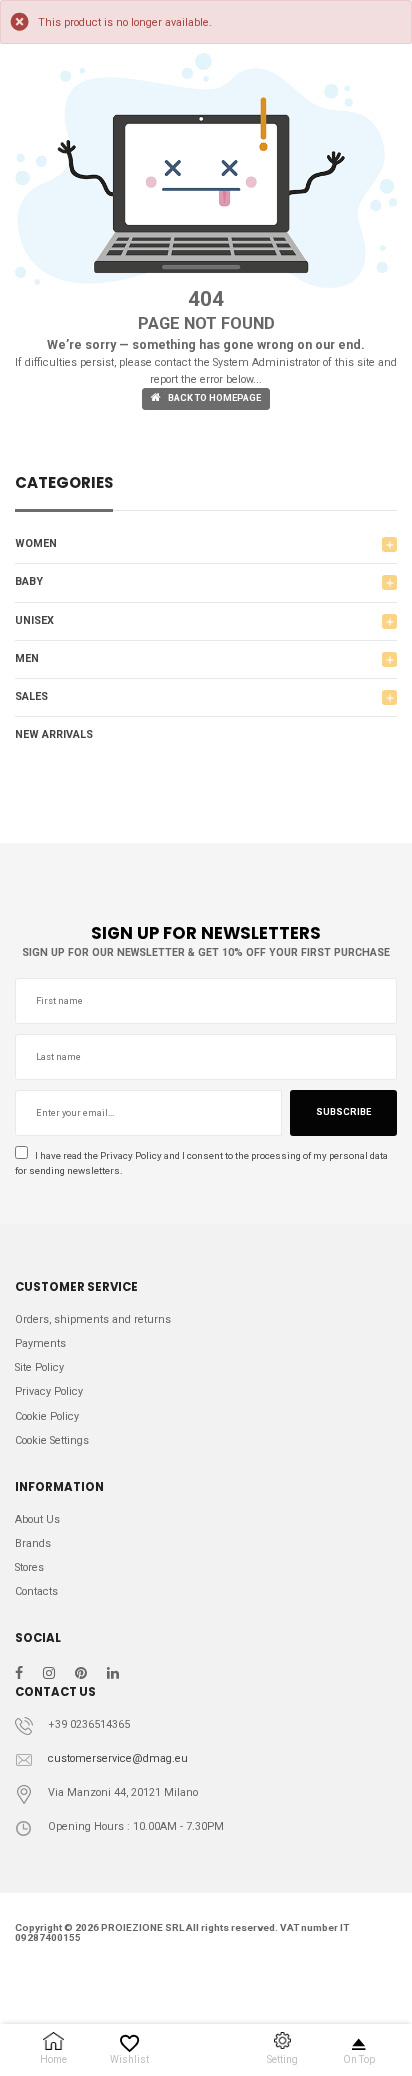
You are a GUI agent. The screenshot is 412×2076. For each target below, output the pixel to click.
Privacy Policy (131, 1155)
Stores (29, 1567)
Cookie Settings (52, 1440)
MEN (27, 658)
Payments (40, 1343)
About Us (37, 1519)
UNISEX (34, 620)
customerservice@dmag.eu (118, 1758)
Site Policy (39, 1367)
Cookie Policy (47, 1416)
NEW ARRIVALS (54, 734)
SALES (31, 696)
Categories (64, 484)
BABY (29, 581)
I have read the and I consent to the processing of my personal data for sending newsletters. (201, 1163)
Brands (33, 1543)
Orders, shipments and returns (93, 1319)
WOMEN (36, 543)
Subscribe (343, 1112)
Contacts (36, 1591)
